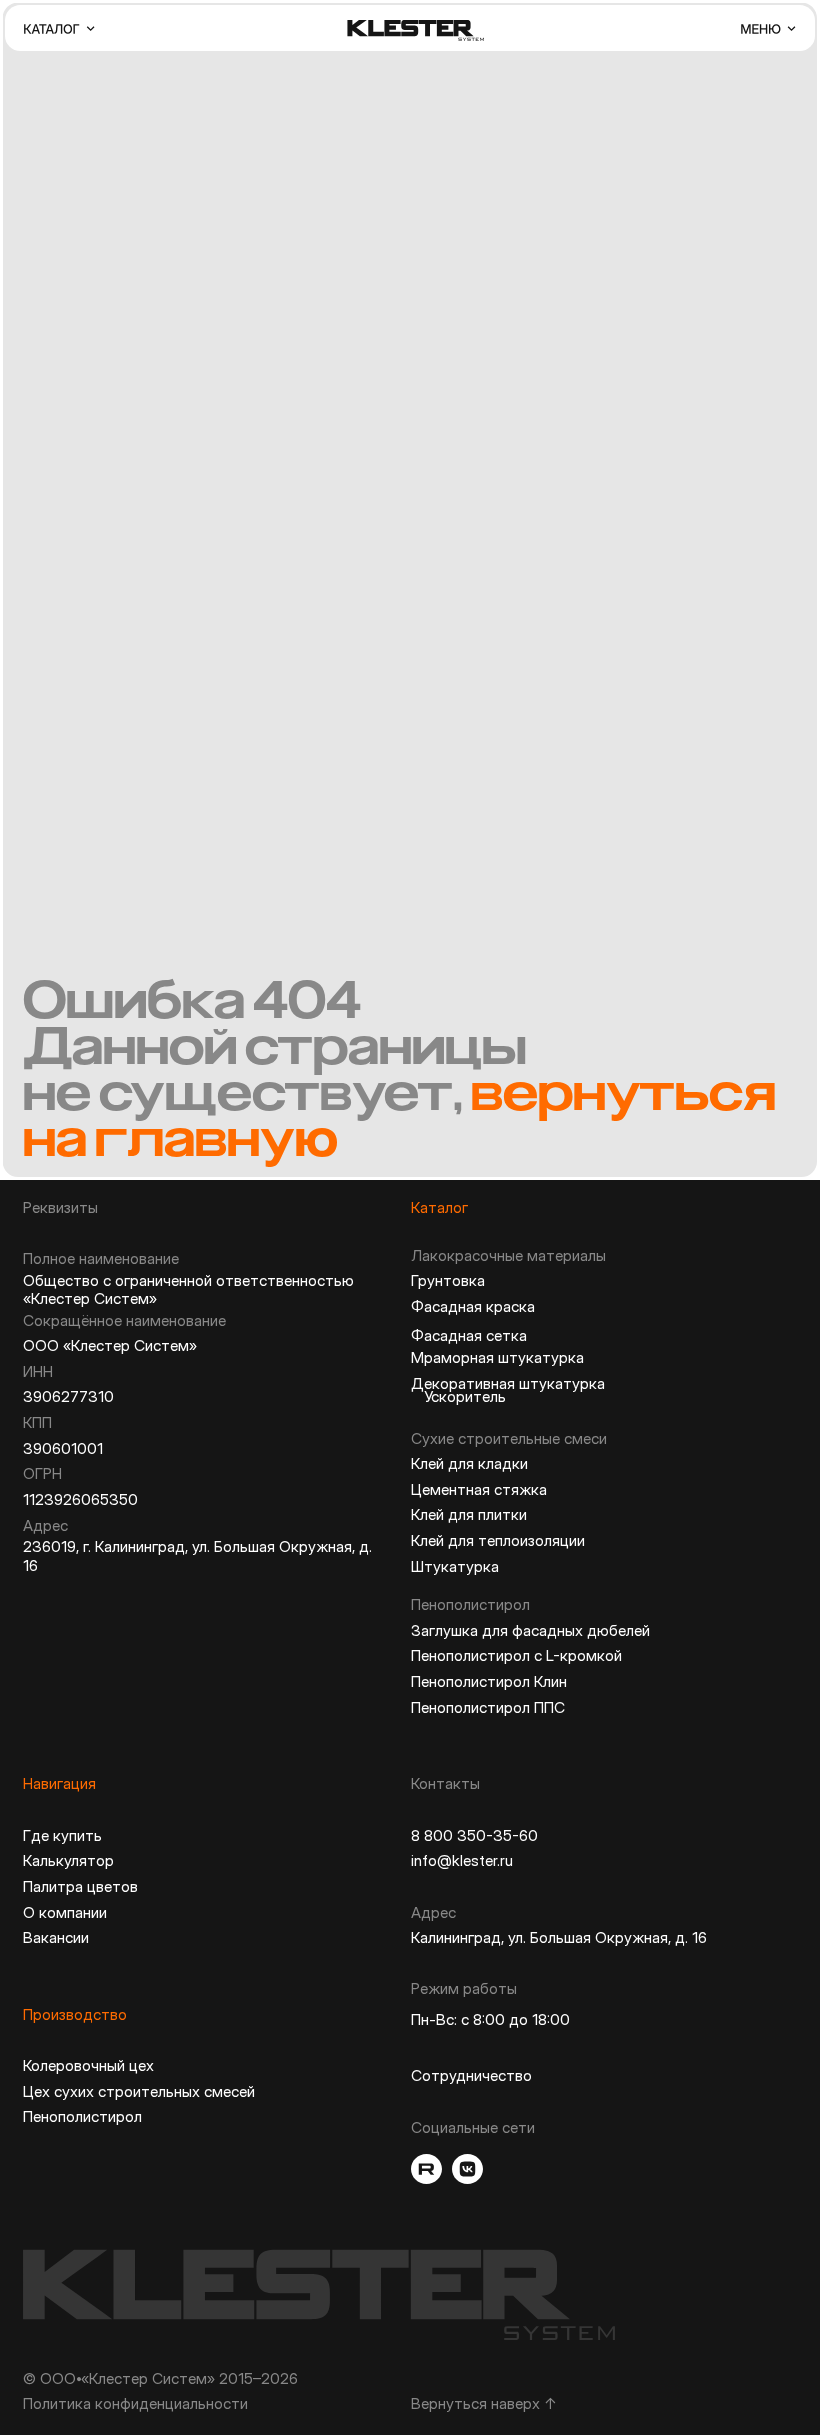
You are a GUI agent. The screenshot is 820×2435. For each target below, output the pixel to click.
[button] (60, 28)
